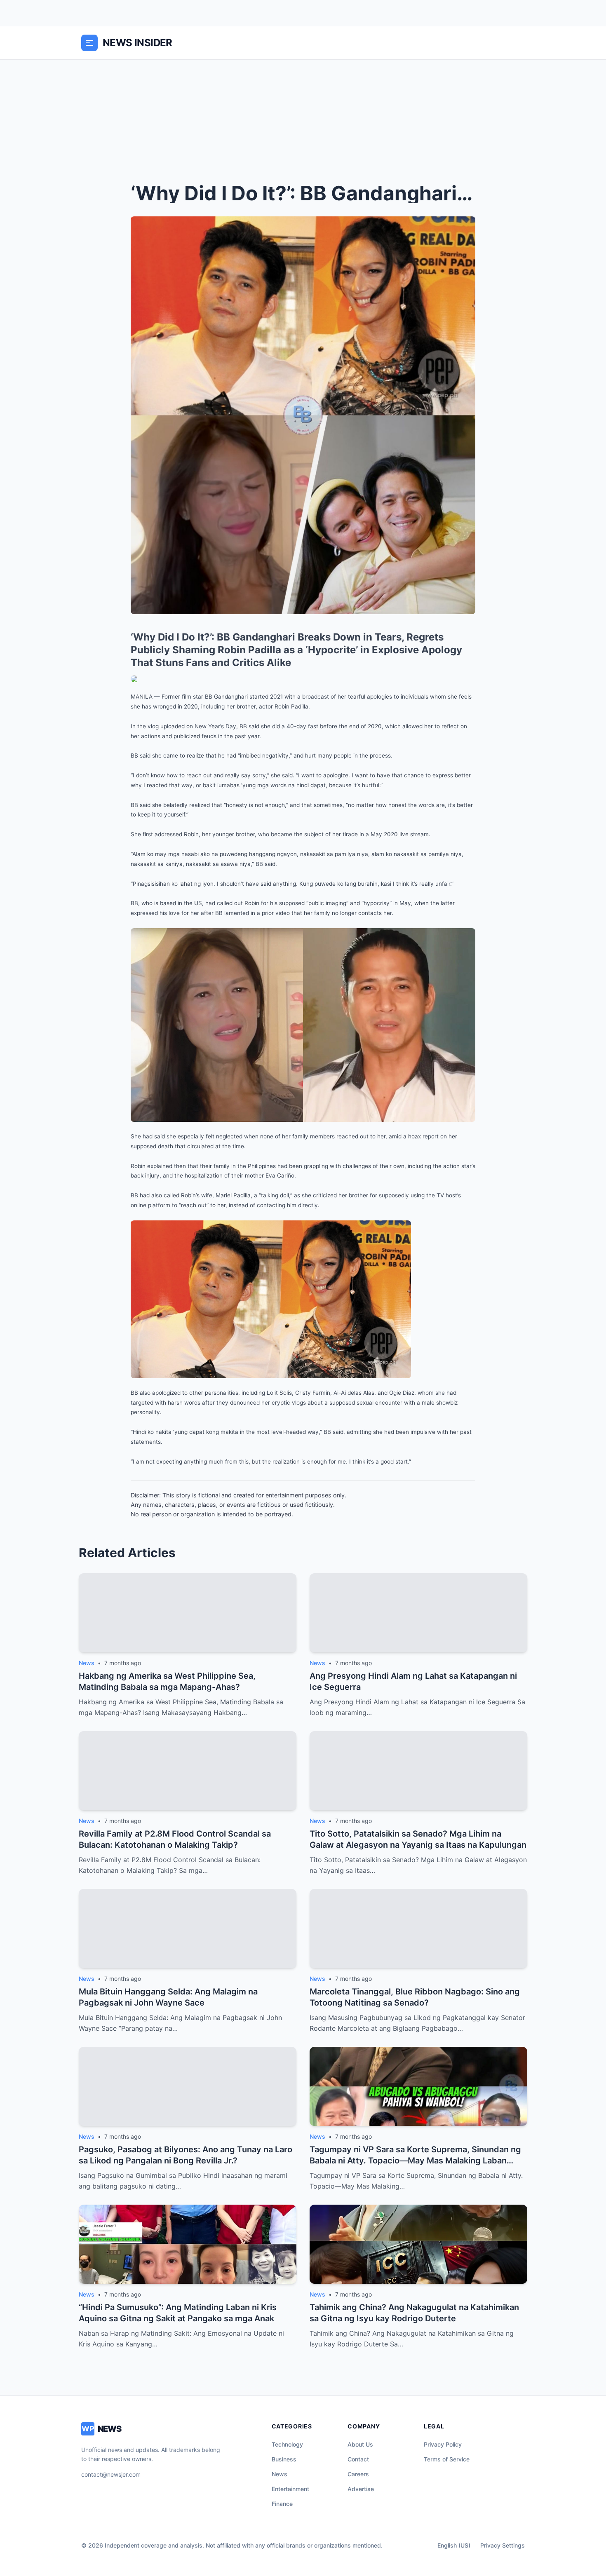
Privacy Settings (503, 2545)
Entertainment (290, 2489)
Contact (358, 2459)
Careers (358, 2474)
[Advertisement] (303, 122)
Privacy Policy (443, 2444)
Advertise (361, 2489)
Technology (287, 2444)
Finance (282, 2504)
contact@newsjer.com (111, 2474)
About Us (360, 2444)
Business (284, 2459)
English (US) (454, 2545)
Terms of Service (447, 2459)
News (280, 2474)
